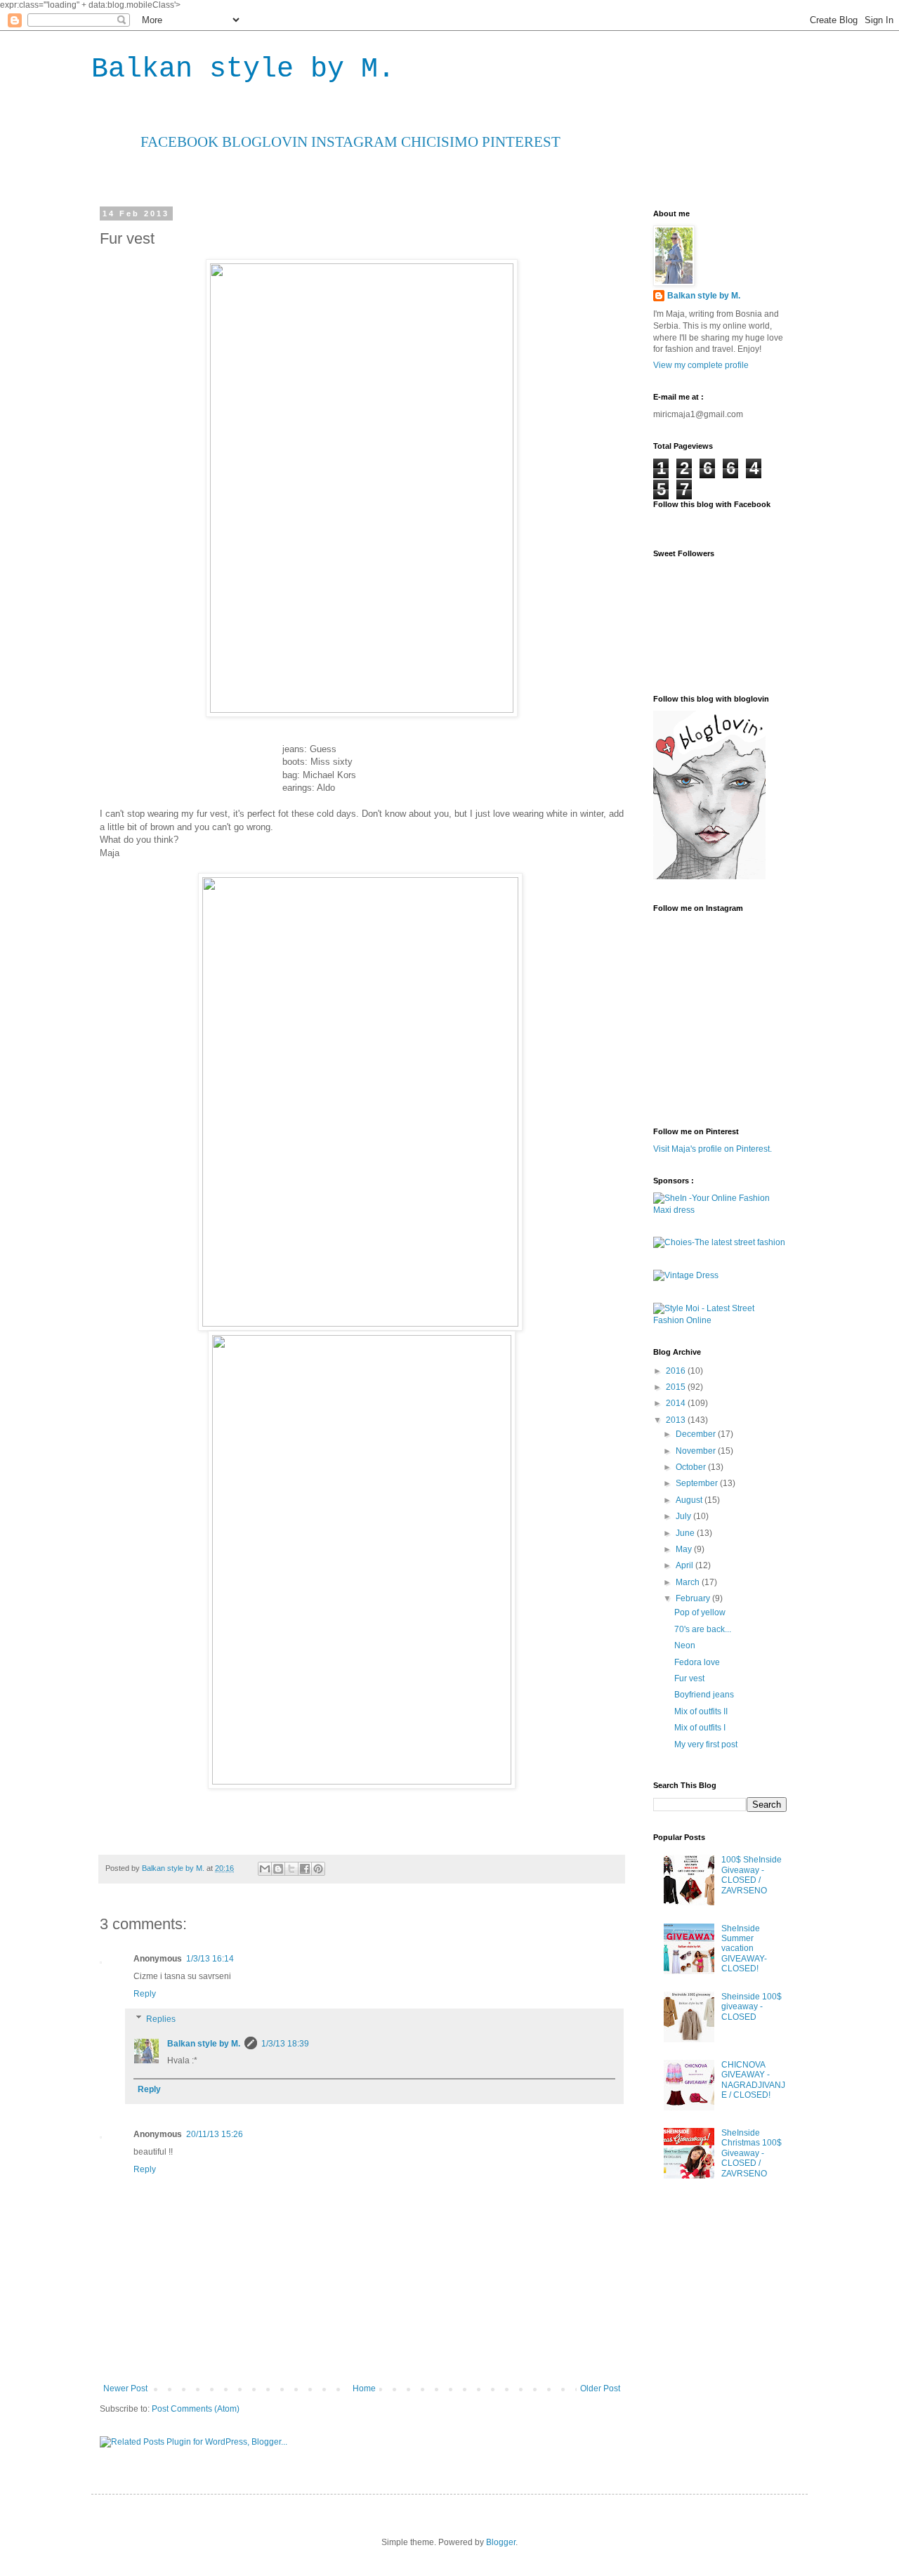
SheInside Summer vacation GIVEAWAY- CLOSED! (744, 1949)
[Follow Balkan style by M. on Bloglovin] (709, 876)
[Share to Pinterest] (318, 1869)
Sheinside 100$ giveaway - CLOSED (752, 2007)
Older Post (600, 2388)
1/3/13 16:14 (210, 1959)
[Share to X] (291, 1869)
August (690, 1500)
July (684, 1516)
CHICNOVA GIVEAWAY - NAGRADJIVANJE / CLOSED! (753, 2080)
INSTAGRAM (353, 142)
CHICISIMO (438, 142)
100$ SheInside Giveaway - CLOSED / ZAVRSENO (752, 1875)
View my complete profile (701, 365)
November (697, 1451)
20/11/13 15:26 (215, 2134)
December (697, 1434)
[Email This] (265, 1869)
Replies (161, 2019)
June (686, 1533)
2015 (677, 1387)
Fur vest (689, 1678)
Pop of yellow (700, 1612)
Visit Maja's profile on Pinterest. (713, 1149)
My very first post (706, 1744)
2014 (677, 1403)
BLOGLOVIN (263, 142)
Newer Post (125, 2388)
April (685, 1565)
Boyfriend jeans (704, 1695)
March (689, 1582)
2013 (677, 1420)
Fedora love (697, 1662)
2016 (677, 1371)
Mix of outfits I (700, 1728)
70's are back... (703, 1629)
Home (364, 2388)
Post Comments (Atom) (196, 2409)
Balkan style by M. (243, 69)
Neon (685, 1645)
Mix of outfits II (701, 1711)
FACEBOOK (179, 142)
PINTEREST (519, 142)
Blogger (501, 2542)
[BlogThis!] (278, 1869)
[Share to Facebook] (305, 1869)
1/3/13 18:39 (285, 2044)
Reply (145, 1994)
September (698, 1483)
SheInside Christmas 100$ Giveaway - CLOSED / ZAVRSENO (752, 2153)
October (692, 1467)
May (685, 1549)
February (694, 1598)
